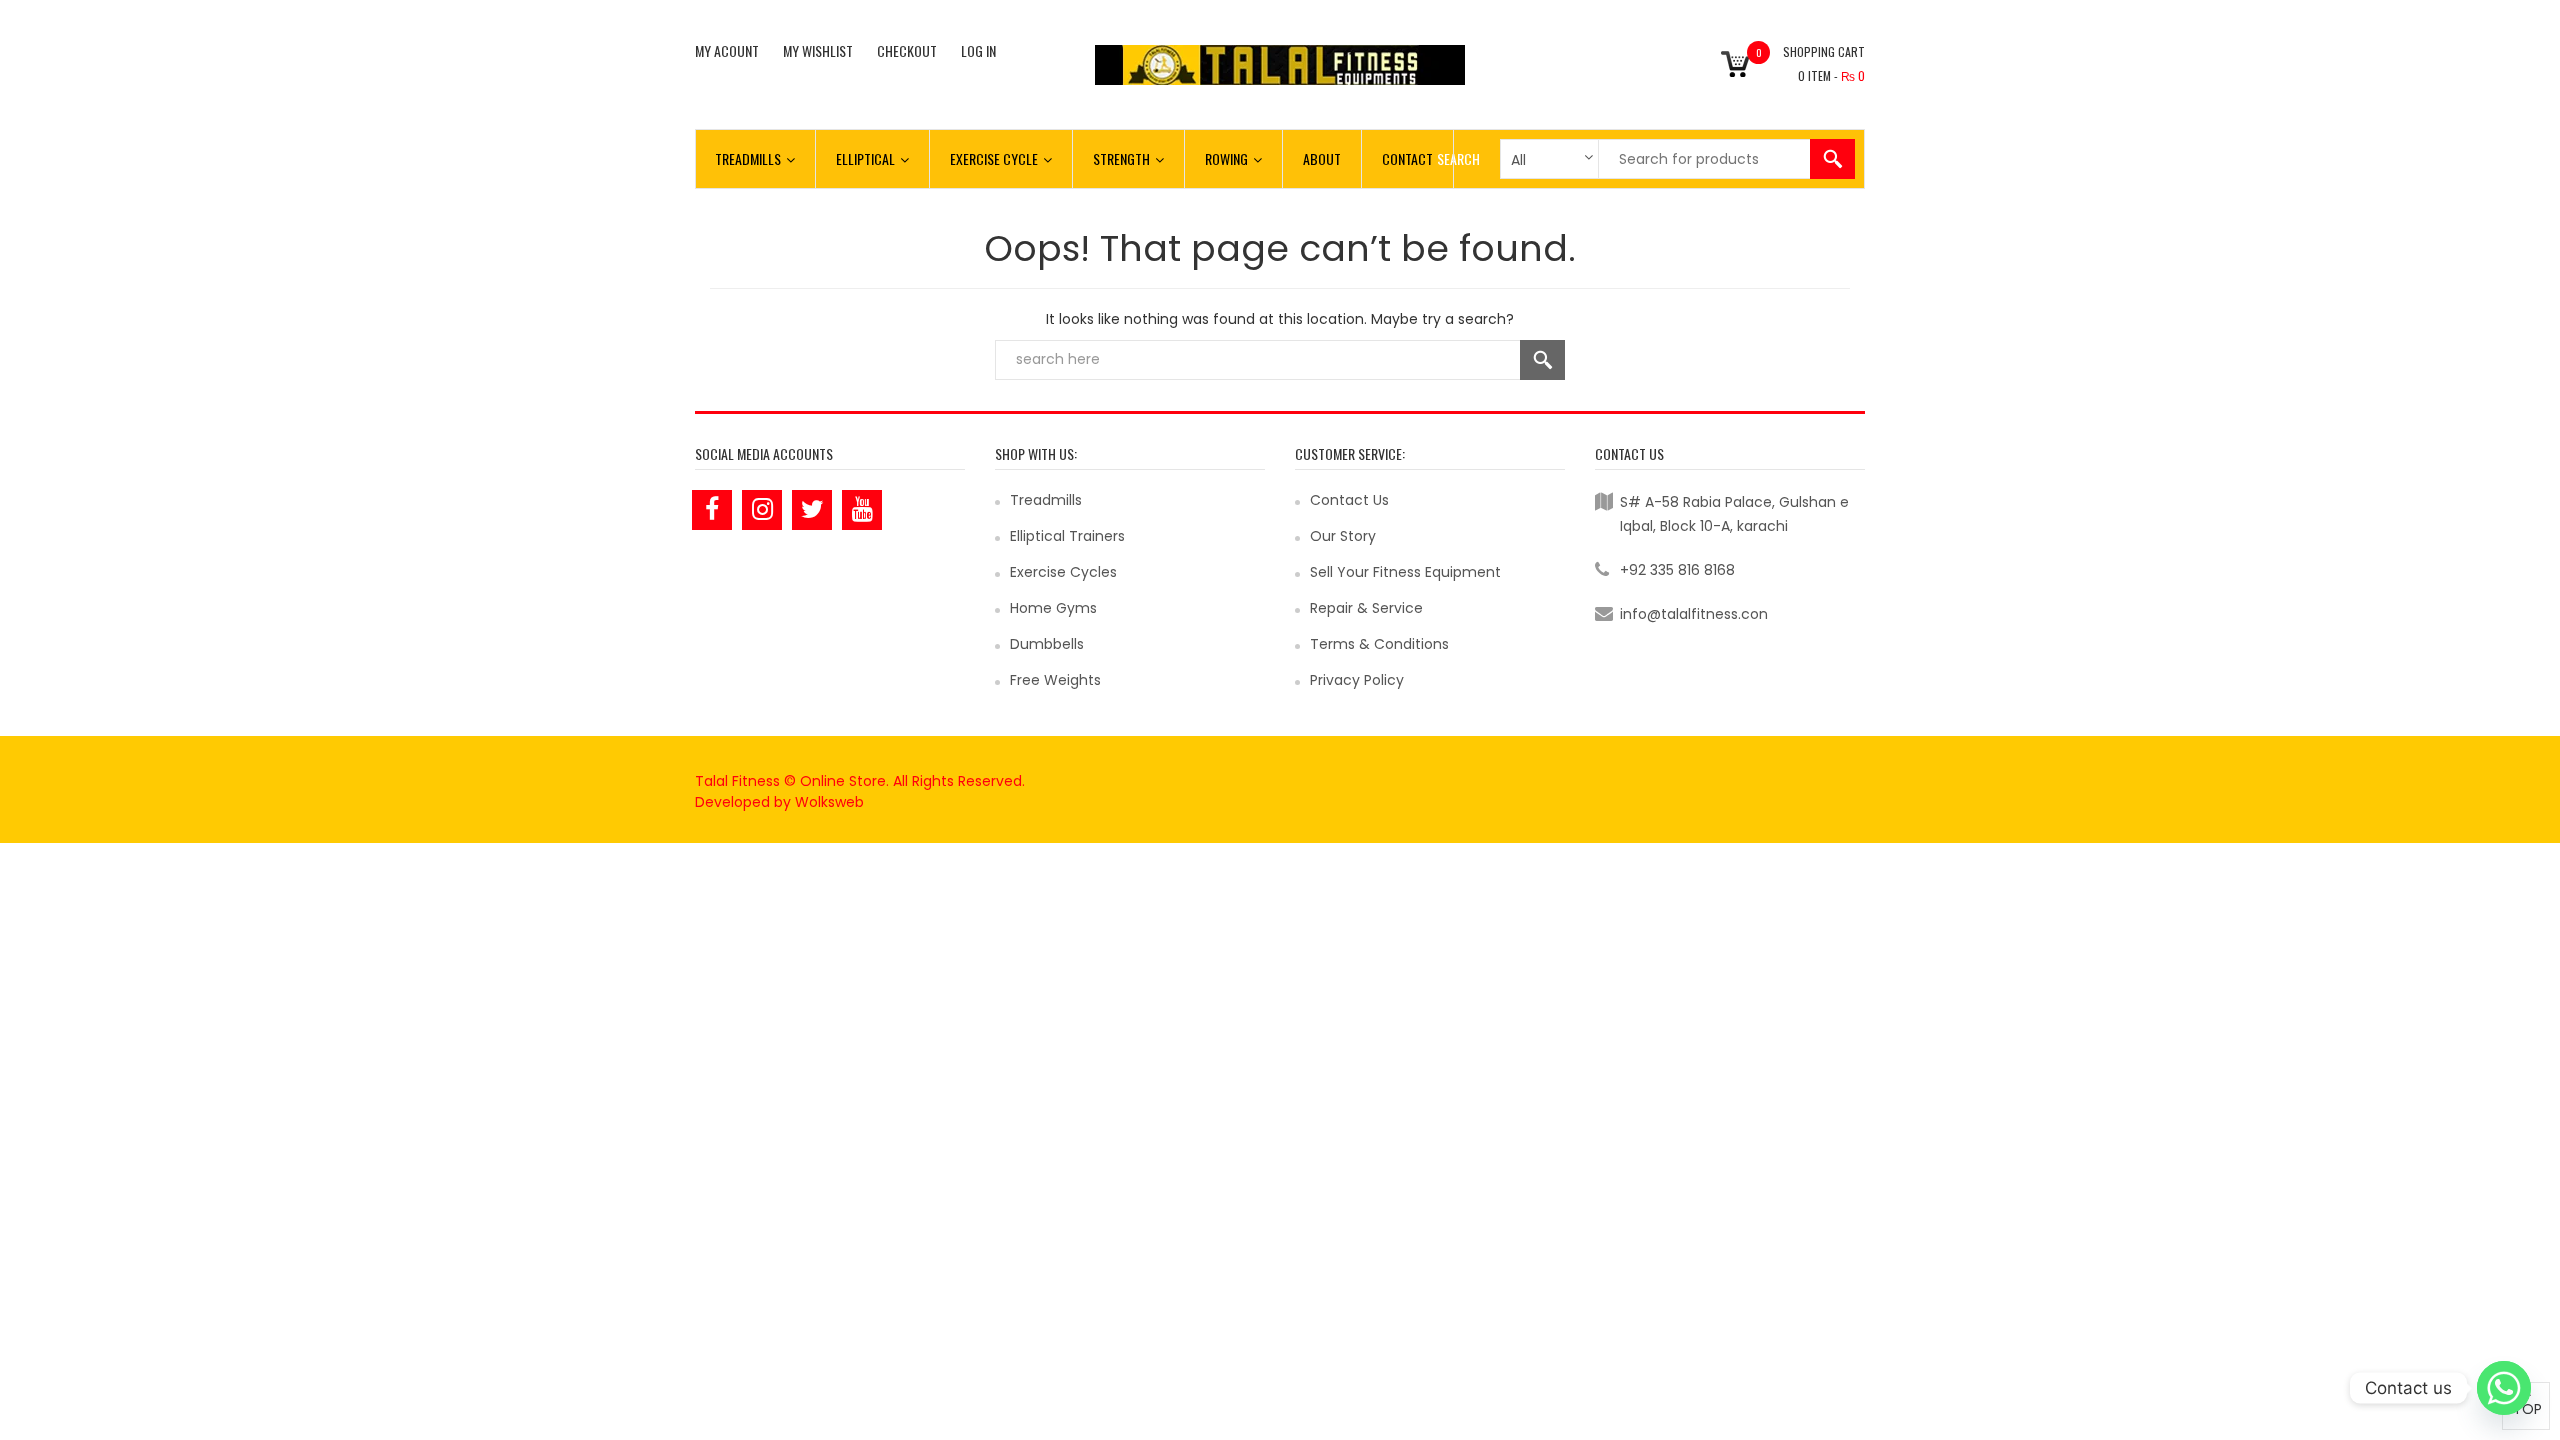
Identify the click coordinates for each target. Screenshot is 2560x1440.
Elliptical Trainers (1067, 536)
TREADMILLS (748, 158)
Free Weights (1055, 680)
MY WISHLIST (818, 50)
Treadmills (1046, 500)
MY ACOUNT (727, 50)
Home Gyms (1053, 608)
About (1322, 158)
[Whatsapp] (2504, 1388)
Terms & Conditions (1379, 644)
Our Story (1343, 536)
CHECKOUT (907, 50)
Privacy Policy (1357, 680)
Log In (978, 50)
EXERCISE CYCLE (994, 158)
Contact (1407, 158)
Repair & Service (1366, 608)
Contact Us (1349, 500)
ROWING (1226, 158)
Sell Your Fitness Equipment (1405, 572)
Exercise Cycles (1063, 572)
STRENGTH (1121, 158)
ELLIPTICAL (865, 158)
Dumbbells (1047, 644)
